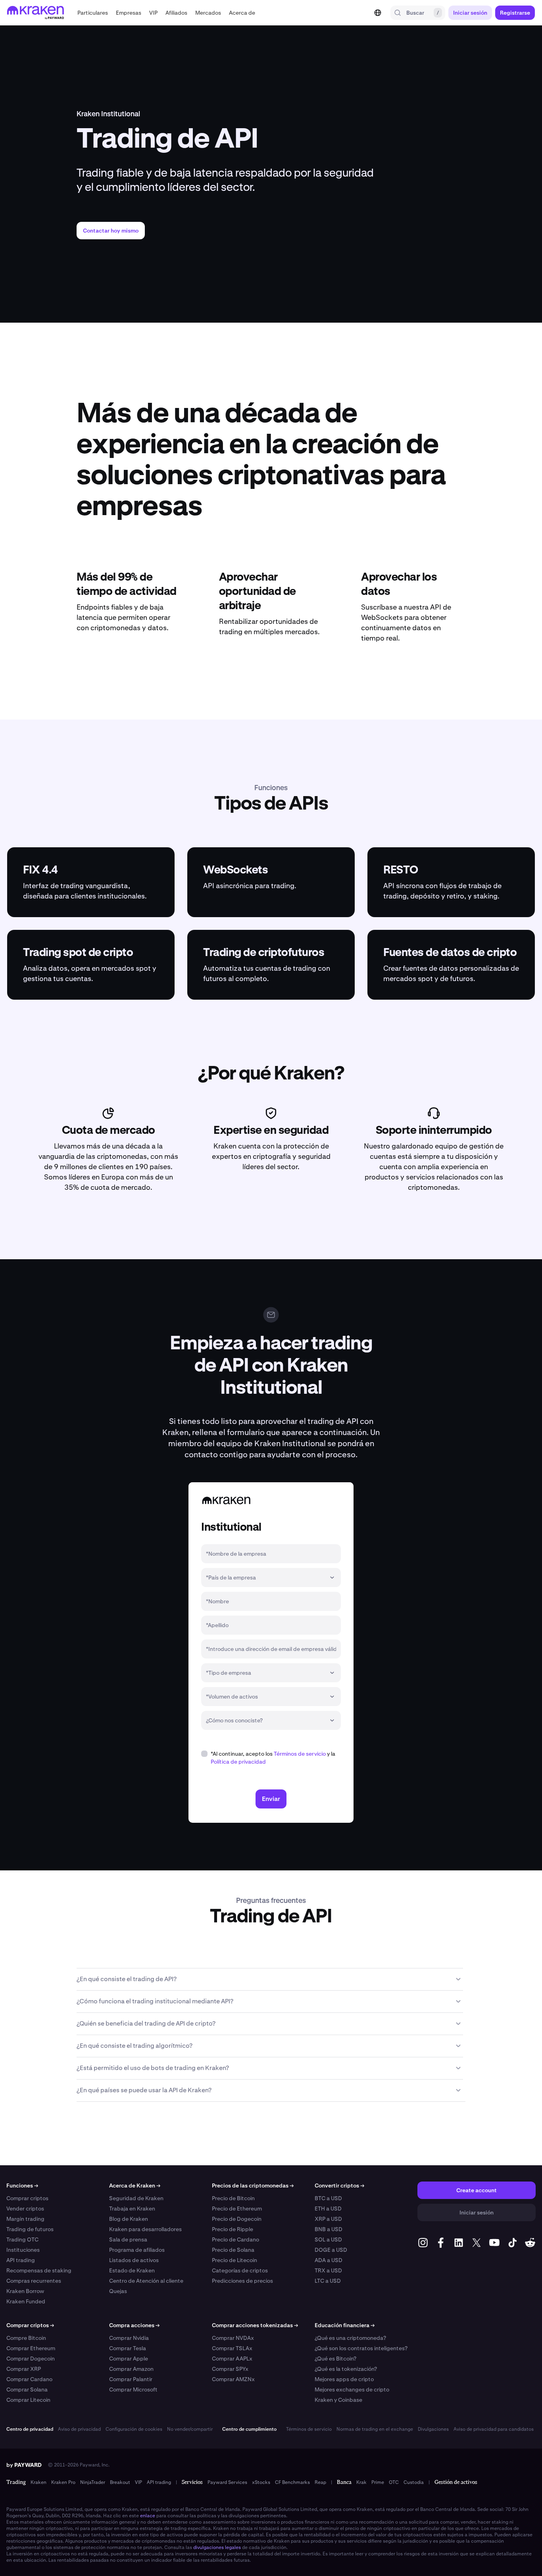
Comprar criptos (27, 2198)
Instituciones (23, 2250)
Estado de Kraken (132, 2270)
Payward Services (227, 2482)
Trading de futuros (30, 2229)
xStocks (261, 2482)
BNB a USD (329, 2229)
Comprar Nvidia (129, 2338)
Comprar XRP (24, 2369)
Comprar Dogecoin (31, 2359)
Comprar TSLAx (232, 2348)
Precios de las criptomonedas (253, 2185)
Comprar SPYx (230, 2369)
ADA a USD (329, 2260)
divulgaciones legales (217, 2547)
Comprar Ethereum (31, 2348)
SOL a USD (328, 2239)
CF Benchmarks (292, 2482)
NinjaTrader (93, 2482)
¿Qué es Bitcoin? (335, 2359)
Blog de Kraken (129, 2219)
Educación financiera (345, 2325)
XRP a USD (328, 2219)
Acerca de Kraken (135, 2185)
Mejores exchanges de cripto (352, 2389)
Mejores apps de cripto (344, 2379)
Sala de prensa (128, 2239)
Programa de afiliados (137, 2250)
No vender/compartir (190, 2429)
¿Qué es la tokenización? (346, 2369)
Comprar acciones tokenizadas (255, 2325)
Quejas (118, 2291)
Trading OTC (22, 2239)
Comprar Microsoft (133, 2389)
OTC (394, 2482)
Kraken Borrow (25, 2291)
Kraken (38, 2482)
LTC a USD (328, 2281)
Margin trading (25, 2219)
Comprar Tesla (128, 2348)
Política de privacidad (238, 1762)
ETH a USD (328, 2209)
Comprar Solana (27, 2389)
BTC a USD (328, 2198)
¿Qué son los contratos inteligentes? (361, 2348)
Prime (378, 2482)
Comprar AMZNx (233, 2379)
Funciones (22, 2185)
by (24, 2465)
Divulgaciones (433, 2429)
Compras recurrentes (34, 2281)
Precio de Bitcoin (233, 2198)
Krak (361, 2482)
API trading (21, 2260)
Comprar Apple (129, 2359)
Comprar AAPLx (232, 2359)
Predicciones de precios (242, 2281)
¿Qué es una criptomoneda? (350, 2338)
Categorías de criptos (240, 2270)
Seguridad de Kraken (136, 2198)
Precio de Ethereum (237, 2209)
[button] (93, 13)
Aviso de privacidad (79, 2429)
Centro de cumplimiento (249, 2429)
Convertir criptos (339, 2185)
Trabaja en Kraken (132, 2209)
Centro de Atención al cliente (146, 2281)
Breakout (120, 2482)
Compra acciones (134, 2325)
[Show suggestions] (332, 1578)
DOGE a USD (331, 2250)
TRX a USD (328, 2270)
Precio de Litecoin (234, 2260)
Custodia (414, 2482)
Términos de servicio (300, 1754)
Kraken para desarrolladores (145, 2229)
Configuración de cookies (134, 2429)
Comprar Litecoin (28, 2400)
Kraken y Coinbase (338, 2400)
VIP (138, 2482)
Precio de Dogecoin (237, 2219)
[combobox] (265, 1578)
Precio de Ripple (233, 2229)
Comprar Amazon (131, 2369)
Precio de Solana (233, 2250)
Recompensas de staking (39, 2270)
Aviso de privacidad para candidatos (494, 2429)
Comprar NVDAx (233, 2338)
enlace (148, 2516)
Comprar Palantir (131, 2379)
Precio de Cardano (235, 2239)
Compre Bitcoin (26, 2338)
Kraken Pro (63, 2482)
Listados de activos (134, 2260)
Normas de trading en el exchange (375, 2429)
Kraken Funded (26, 2301)
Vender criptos (25, 2209)
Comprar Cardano (29, 2379)
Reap (320, 2482)
